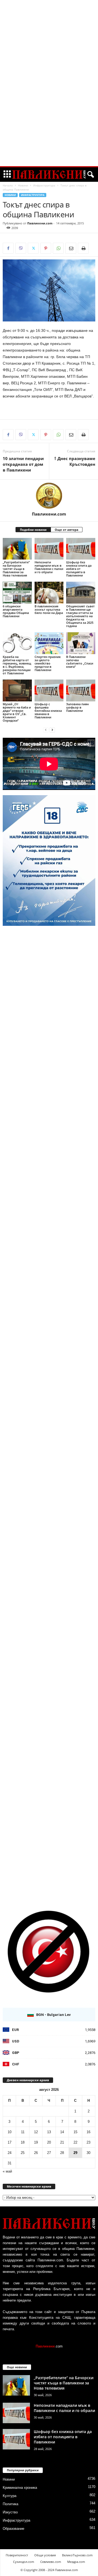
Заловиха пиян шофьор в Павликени (77, 707)
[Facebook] (8, 248)
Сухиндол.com (24, 2562)
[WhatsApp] (58, 248)
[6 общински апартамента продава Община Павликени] (17, 593)
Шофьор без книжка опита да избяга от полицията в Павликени (79, 569)
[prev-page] (46, 730)
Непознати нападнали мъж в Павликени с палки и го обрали (49, 567)
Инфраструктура (44, 185)
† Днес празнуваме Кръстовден (75, 461)
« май (7, 2171)
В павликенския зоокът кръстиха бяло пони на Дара (49, 609)
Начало (8, 185)
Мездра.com (76, 2562)
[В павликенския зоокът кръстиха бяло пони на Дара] (49, 593)
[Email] (71, 248)
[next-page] (52, 730)
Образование (13, 2529)
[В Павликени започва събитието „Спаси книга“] (81, 643)
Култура (10, 2496)
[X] (33, 248)
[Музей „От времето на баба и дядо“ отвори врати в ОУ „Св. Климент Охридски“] (17, 690)
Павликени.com (40, 223)
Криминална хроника (20, 2488)
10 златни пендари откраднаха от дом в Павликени (23, 464)
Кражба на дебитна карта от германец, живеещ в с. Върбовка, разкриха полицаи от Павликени (17, 665)
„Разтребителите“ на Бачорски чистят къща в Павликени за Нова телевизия (16, 569)
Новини (23, 185)
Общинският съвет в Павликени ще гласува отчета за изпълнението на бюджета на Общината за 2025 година (80, 616)
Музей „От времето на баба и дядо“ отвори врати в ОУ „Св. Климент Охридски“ (17, 712)
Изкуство (10, 2512)
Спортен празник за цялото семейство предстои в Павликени (48, 663)
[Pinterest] (46, 248)
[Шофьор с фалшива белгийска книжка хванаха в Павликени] (49, 690)
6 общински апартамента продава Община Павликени (16, 611)
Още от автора (67, 530)
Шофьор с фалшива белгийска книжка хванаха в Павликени (48, 711)
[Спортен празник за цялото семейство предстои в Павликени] (49, 643)
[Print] (83, 248)
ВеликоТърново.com (77, 2555)
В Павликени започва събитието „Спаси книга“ (80, 662)
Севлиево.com (51, 2562)
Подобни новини (33, 530)
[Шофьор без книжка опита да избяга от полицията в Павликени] (81, 549)
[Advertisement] (49, 83)
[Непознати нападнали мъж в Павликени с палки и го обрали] (49, 549)
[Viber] (21, 248)
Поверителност (17, 2555)
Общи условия (45, 2555)
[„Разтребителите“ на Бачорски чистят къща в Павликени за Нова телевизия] (17, 549)
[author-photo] (49, 496)
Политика (10, 2504)
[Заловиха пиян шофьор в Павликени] (81, 690)
